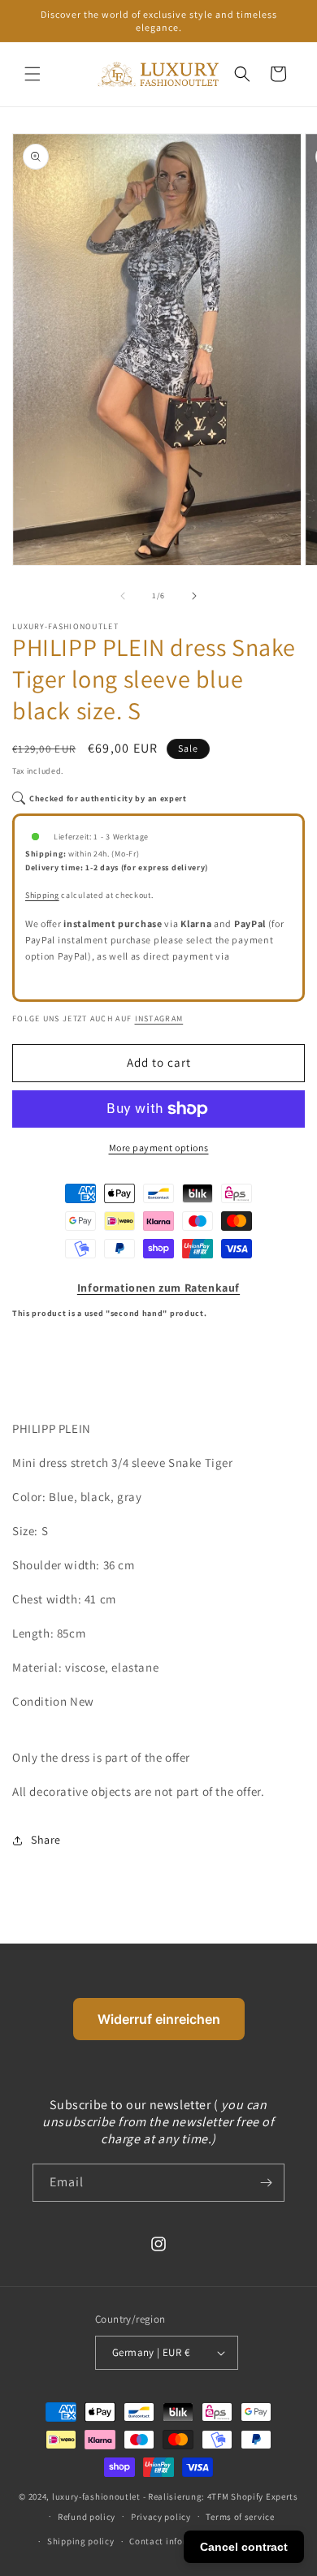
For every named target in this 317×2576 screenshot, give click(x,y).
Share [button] (46, 1840)
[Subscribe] (266, 2183)
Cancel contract (244, 2547)
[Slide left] (123, 596)
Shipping (42, 895)
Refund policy (87, 2517)
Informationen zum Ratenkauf (158, 1288)
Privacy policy (161, 2517)
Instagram (159, 1018)
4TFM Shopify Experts (253, 2496)
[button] (33, 74)
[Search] (242, 74)
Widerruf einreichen (159, 2019)
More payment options (159, 1148)
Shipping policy (81, 2541)
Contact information (173, 2541)
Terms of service (240, 2517)
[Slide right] (194, 596)
